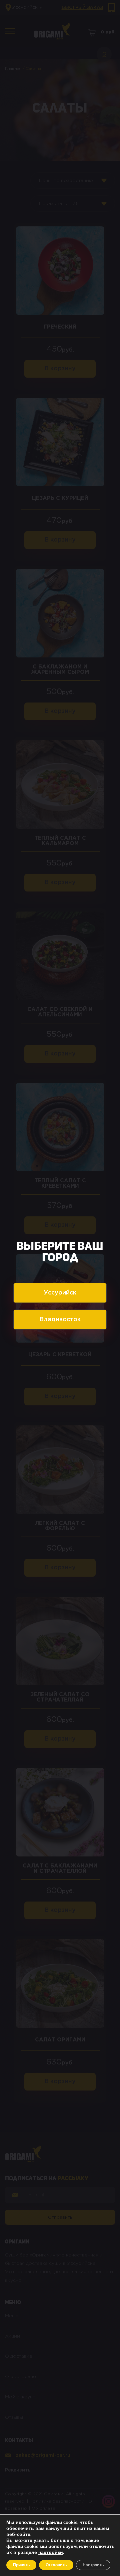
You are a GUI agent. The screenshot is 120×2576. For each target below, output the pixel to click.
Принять (21, 2565)
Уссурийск (60, 1293)
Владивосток (60, 1320)
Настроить (93, 2565)
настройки (51, 2553)
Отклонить (56, 2565)
